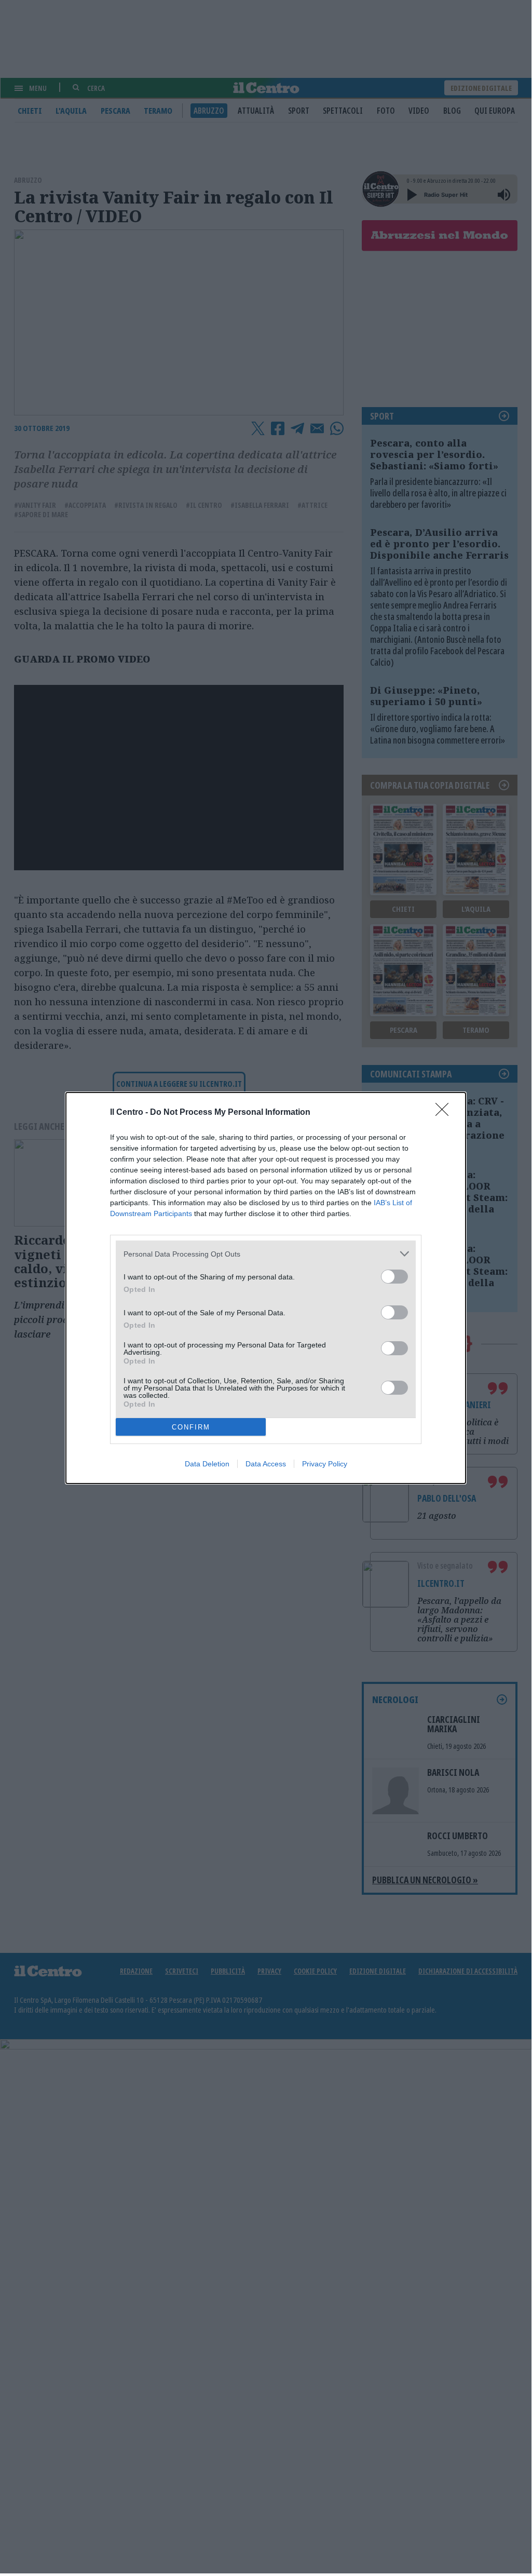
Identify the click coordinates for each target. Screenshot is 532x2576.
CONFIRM (191, 1427)
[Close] (445, 1113)
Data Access (266, 1464)
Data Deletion (207, 1464)
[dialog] (266, 1288)
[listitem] (266, 1254)
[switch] (394, 1277)
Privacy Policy (325, 1464)
